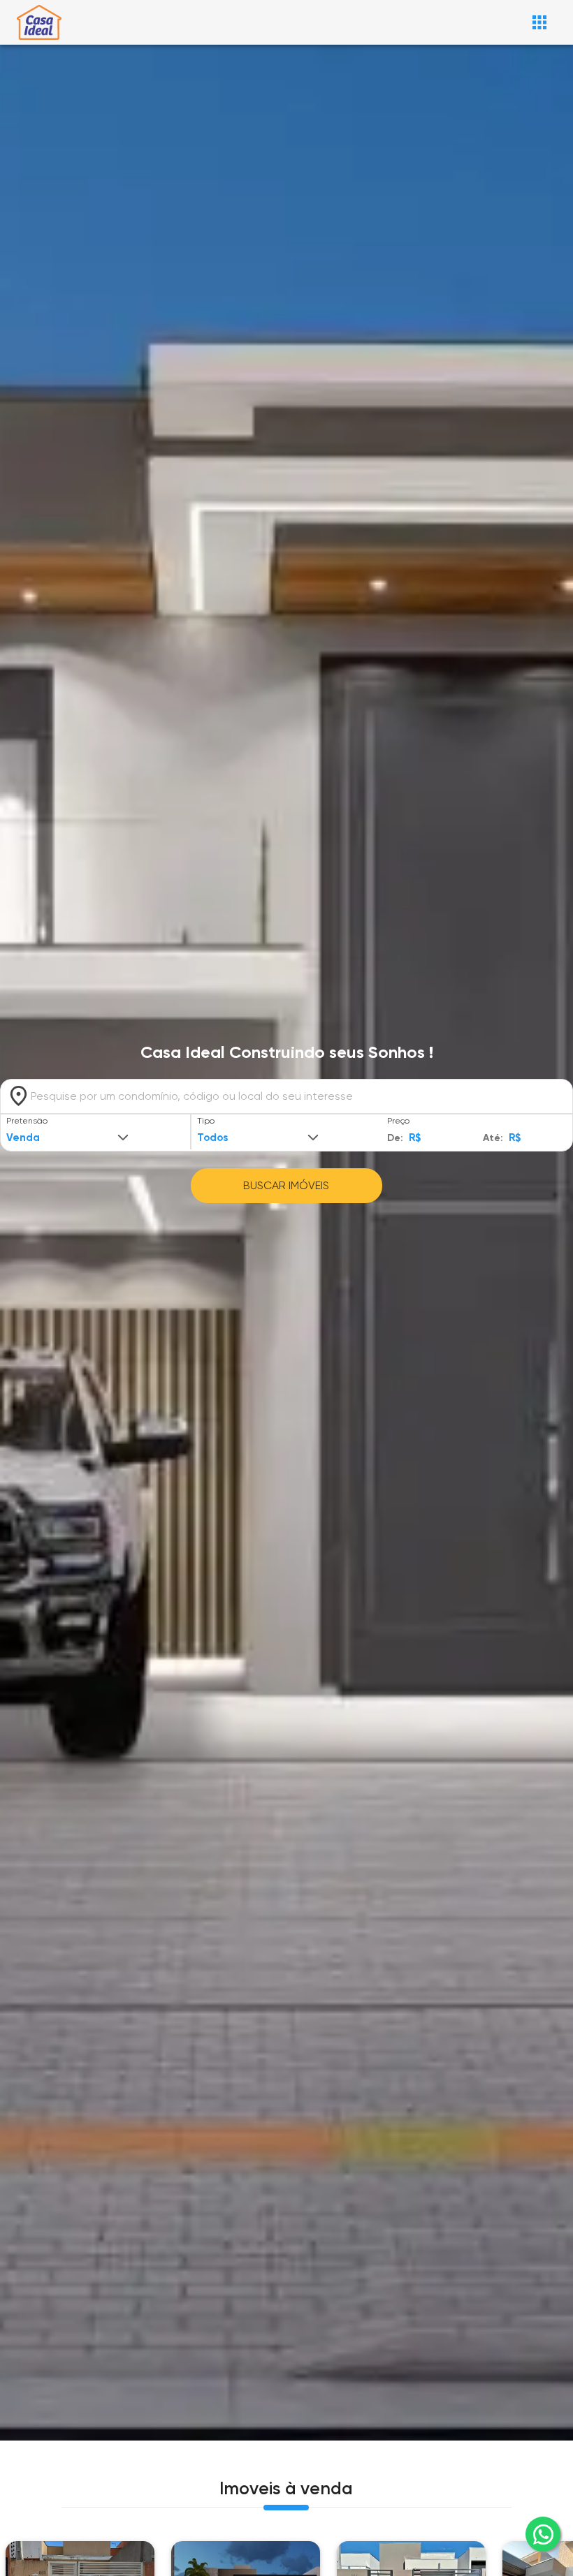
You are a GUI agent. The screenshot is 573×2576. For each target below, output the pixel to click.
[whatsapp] (543, 2534)
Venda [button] (23, 1138)
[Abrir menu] (539, 22)
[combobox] (286, 1096)
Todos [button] (212, 1138)
